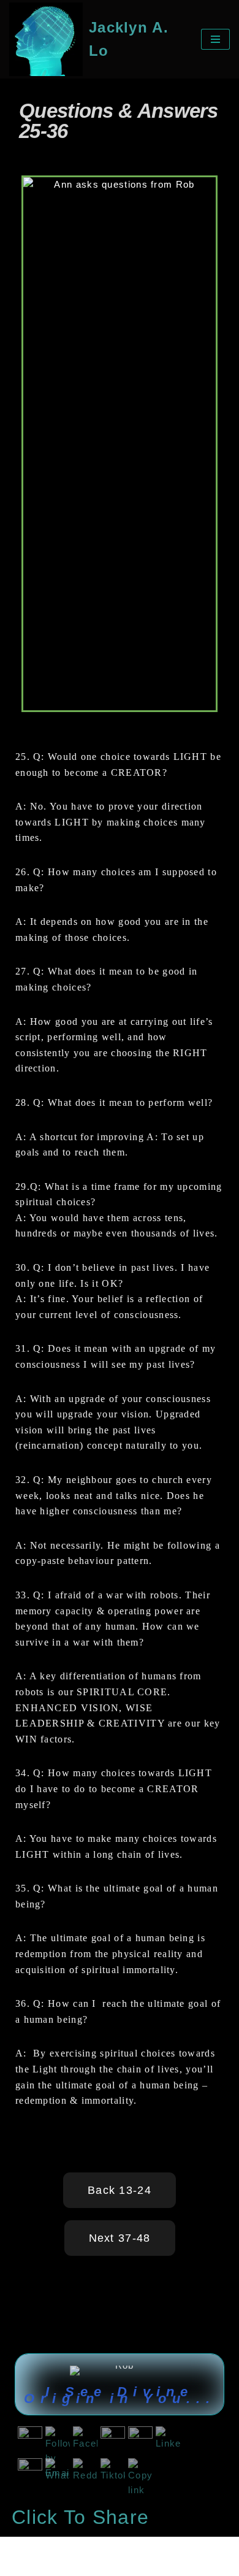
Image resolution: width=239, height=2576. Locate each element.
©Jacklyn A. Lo (48, 2549)
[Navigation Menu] (215, 39)
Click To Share (80, 2517)
